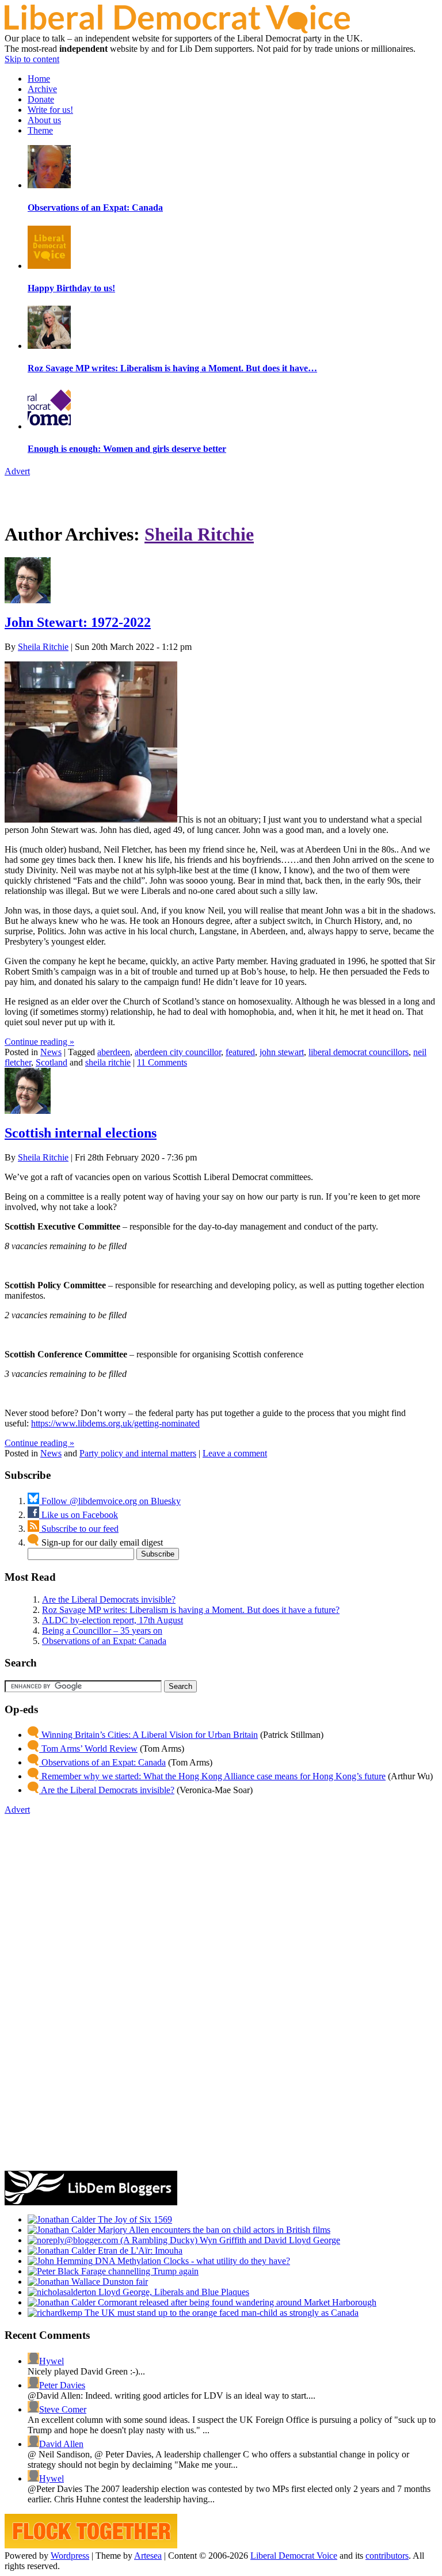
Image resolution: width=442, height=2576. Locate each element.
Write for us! (50, 110)
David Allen (61, 2444)
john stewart (282, 1052)
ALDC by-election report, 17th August (113, 1620)
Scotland (52, 1062)
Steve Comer (63, 2409)
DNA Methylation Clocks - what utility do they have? (191, 2261)
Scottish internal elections (81, 1133)
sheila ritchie (108, 1062)
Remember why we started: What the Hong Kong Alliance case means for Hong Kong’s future (212, 1776)
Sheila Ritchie (199, 534)
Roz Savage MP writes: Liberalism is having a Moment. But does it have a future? (191, 1610)
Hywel (52, 2361)
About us (44, 120)
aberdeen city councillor (178, 1052)
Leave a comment (235, 1453)
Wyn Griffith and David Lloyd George (269, 2240)
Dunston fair (124, 2282)
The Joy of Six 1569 (134, 2219)
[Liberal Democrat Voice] (177, 30)
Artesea (148, 2556)
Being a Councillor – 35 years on (102, 1631)
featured (240, 1052)
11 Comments (162, 1062)
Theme (40, 130)
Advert (17, 471)
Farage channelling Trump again (139, 2271)
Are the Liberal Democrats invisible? (109, 1599)
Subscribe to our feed (79, 1529)
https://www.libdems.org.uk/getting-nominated (115, 1423)
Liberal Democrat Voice (294, 2556)
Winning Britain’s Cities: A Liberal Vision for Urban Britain (148, 1735)
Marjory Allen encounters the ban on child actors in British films (213, 2230)
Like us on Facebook (79, 1515)
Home (39, 79)
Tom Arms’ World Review (88, 1749)
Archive (42, 89)
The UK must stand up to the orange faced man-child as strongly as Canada (220, 2313)
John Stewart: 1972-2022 (78, 622)
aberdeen (114, 1052)
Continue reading (39, 1042)
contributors (387, 2556)
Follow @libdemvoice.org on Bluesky (110, 1501)
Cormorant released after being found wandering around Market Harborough (236, 2302)
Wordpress (70, 2556)
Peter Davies (62, 2385)
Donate (41, 99)
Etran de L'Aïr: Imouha (139, 2250)
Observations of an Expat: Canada (104, 1641)
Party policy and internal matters (138, 1453)
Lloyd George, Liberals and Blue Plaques (173, 2292)
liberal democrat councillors (359, 1052)
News (51, 1052)
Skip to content (32, 59)
